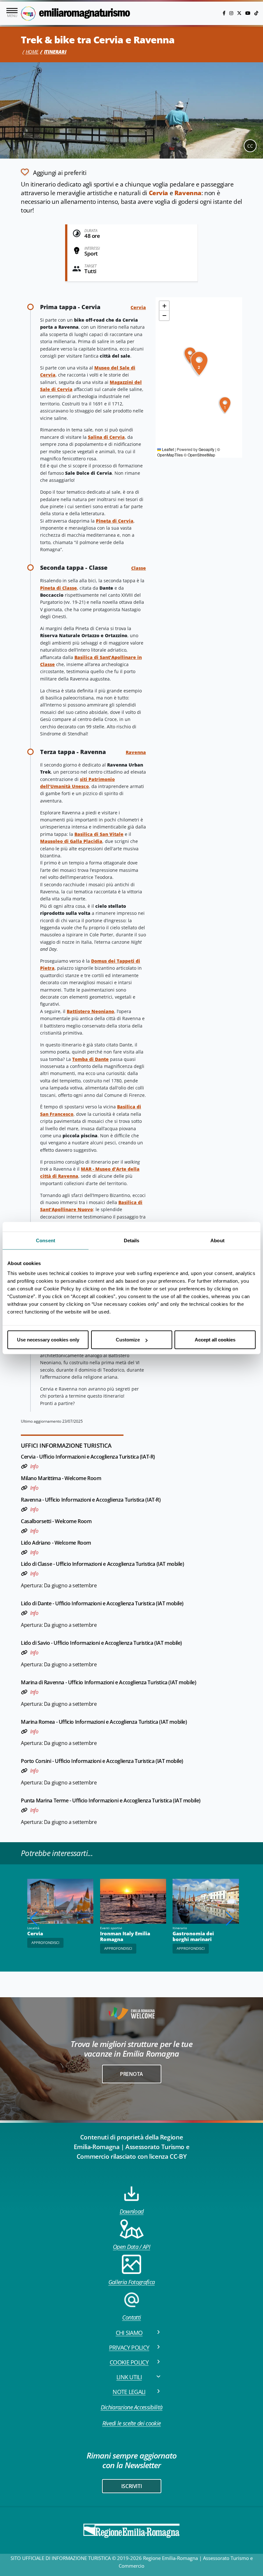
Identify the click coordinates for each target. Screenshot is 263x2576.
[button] (225, 405)
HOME (32, 52)
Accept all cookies (215, 1340)
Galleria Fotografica (131, 2282)
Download (132, 2211)
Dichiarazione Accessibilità (132, 2407)
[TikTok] (256, 13)
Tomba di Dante (90, 1059)
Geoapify (206, 449)
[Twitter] (240, 13)
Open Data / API (131, 2247)
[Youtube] (249, 13)
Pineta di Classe (59, 588)
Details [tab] (132, 1240)
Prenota (131, 2074)
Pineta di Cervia (115, 521)
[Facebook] (225, 13)
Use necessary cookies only (48, 1340)
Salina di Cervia (106, 437)
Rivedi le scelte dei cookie (132, 2423)
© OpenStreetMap (199, 455)
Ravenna (188, 193)
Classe (139, 568)
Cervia (159, 193)
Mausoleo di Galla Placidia (71, 841)
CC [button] (250, 146)
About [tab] (217, 1240)
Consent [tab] (46, 1240)
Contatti (132, 2317)
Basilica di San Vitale (99, 834)
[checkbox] (54, 172)
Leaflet (167, 449)
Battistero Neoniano (90, 1011)
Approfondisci (118, 1948)
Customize (128, 1340)
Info (34, 1466)
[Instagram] (232, 13)
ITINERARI (55, 52)
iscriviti (131, 2486)
